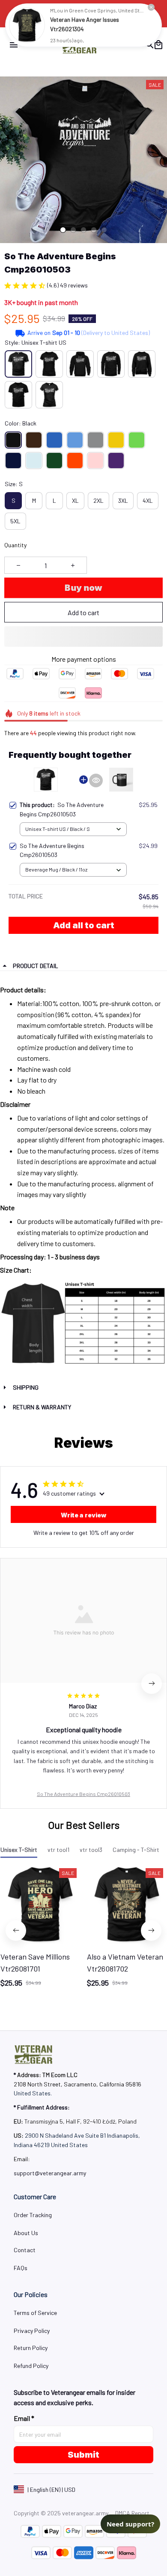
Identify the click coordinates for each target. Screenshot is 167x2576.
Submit (83, 2455)
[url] (50, 2173)
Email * (24, 2418)
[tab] (63, 230)
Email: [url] (22, 2159)
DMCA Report (132, 2513)
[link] (27, 25)
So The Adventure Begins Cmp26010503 (83, 1794)
